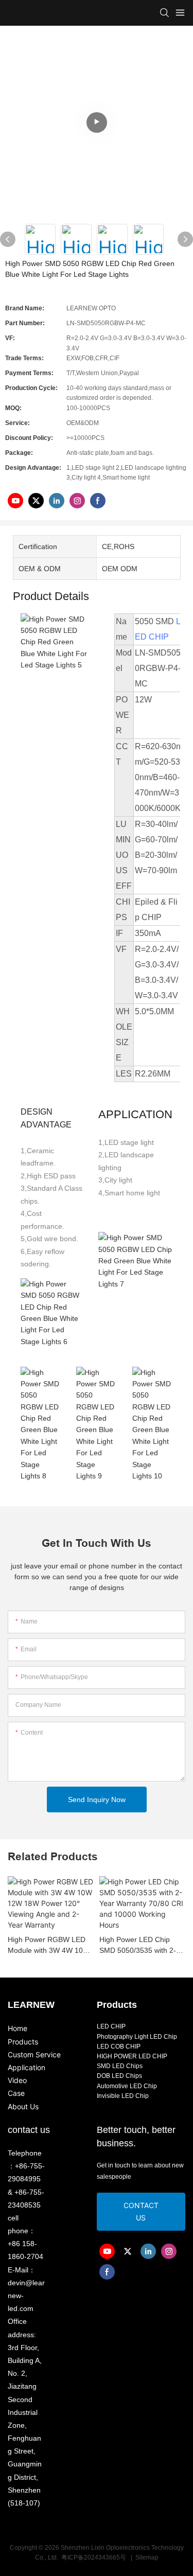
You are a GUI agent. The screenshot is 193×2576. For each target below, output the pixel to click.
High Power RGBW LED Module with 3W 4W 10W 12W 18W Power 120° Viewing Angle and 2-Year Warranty (49, 1946)
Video (17, 2080)
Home (17, 2028)
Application (27, 2067)
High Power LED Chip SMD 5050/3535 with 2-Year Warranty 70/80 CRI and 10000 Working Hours (142, 1946)
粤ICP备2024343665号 (94, 2557)
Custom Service (34, 2054)
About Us (23, 2106)
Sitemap (146, 2557)
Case (16, 2093)
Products (23, 2042)
